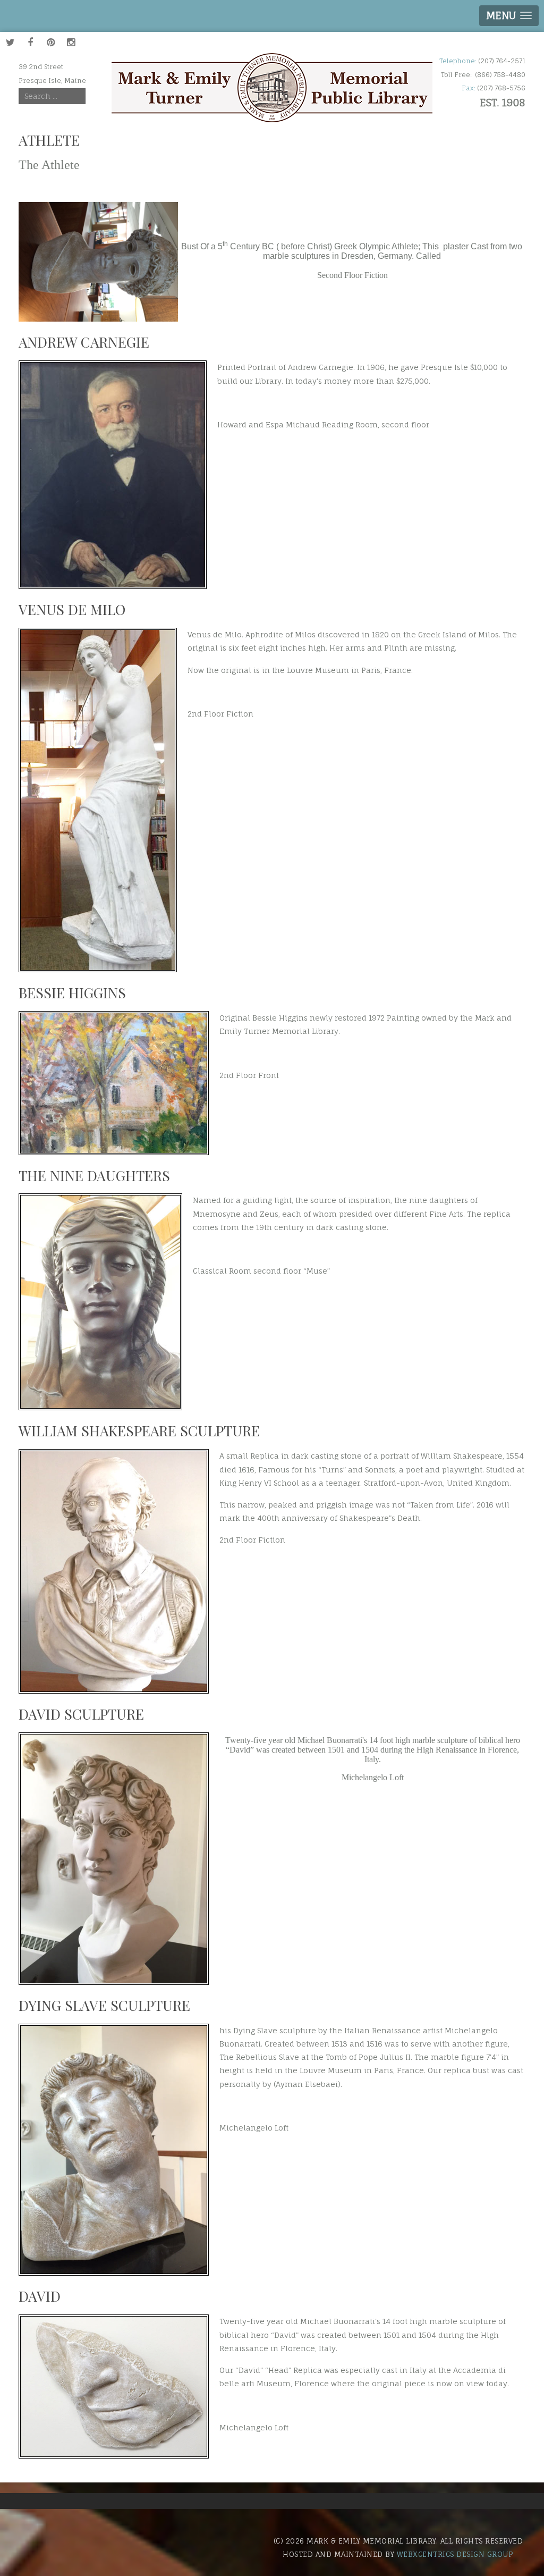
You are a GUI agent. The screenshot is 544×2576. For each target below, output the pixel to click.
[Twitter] (10, 42)
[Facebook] (30, 42)
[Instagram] (71, 42)
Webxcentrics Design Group (455, 2554)
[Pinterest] (50, 42)
